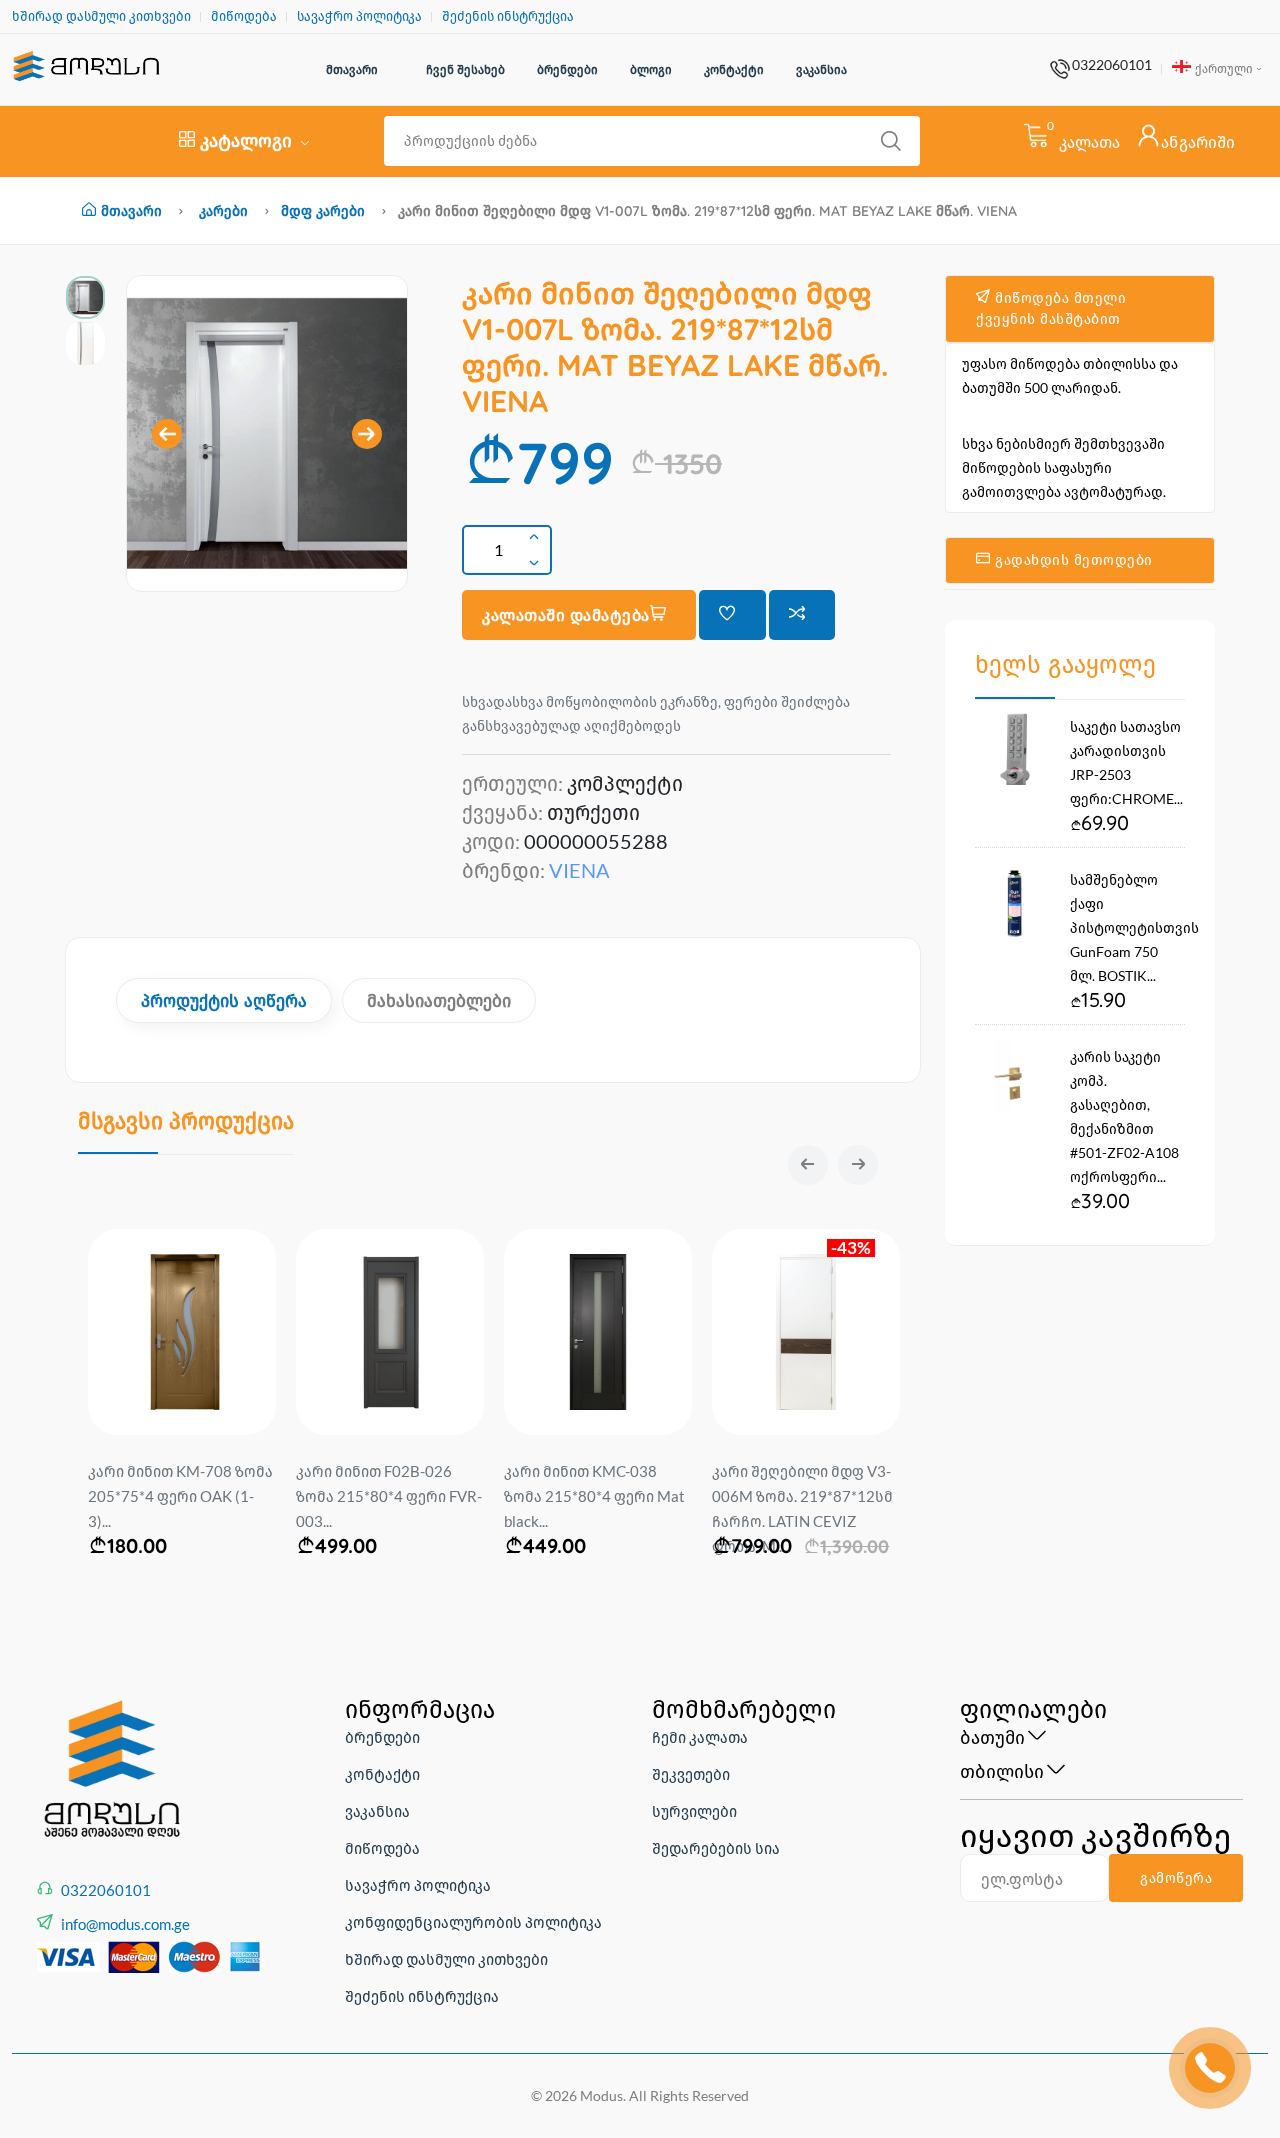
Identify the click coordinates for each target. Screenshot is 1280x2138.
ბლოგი (651, 69)
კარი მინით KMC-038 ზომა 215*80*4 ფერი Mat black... (594, 1496)
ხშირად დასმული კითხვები (101, 16)
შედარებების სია (716, 1848)
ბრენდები (567, 69)
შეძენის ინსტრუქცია (508, 16)
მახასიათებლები (439, 1000)
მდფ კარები (323, 211)
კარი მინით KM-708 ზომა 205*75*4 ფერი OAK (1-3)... (180, 1496)
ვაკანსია (821, 69)
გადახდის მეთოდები (1072, 560)
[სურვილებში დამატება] (732, 615)
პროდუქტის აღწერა (224, 1000)
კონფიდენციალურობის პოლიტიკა (473, 1922)
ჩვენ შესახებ (465, 69)
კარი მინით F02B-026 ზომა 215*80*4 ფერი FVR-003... (389, 1496)
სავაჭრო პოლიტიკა (359, 16)
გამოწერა (1176, 1878)
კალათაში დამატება (566, 615)
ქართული (1223, 68)
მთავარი (352, 69)
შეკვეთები (691, 1774)
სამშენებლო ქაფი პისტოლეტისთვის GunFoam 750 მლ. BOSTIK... (1134, 927)
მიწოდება (244, 16)
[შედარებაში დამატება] (802, 615)
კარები (223, 211)
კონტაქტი (734, 69)
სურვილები (694, 1811)
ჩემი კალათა (700, 1737)
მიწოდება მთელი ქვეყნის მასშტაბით (1051, 308)
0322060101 (1112, 65)
